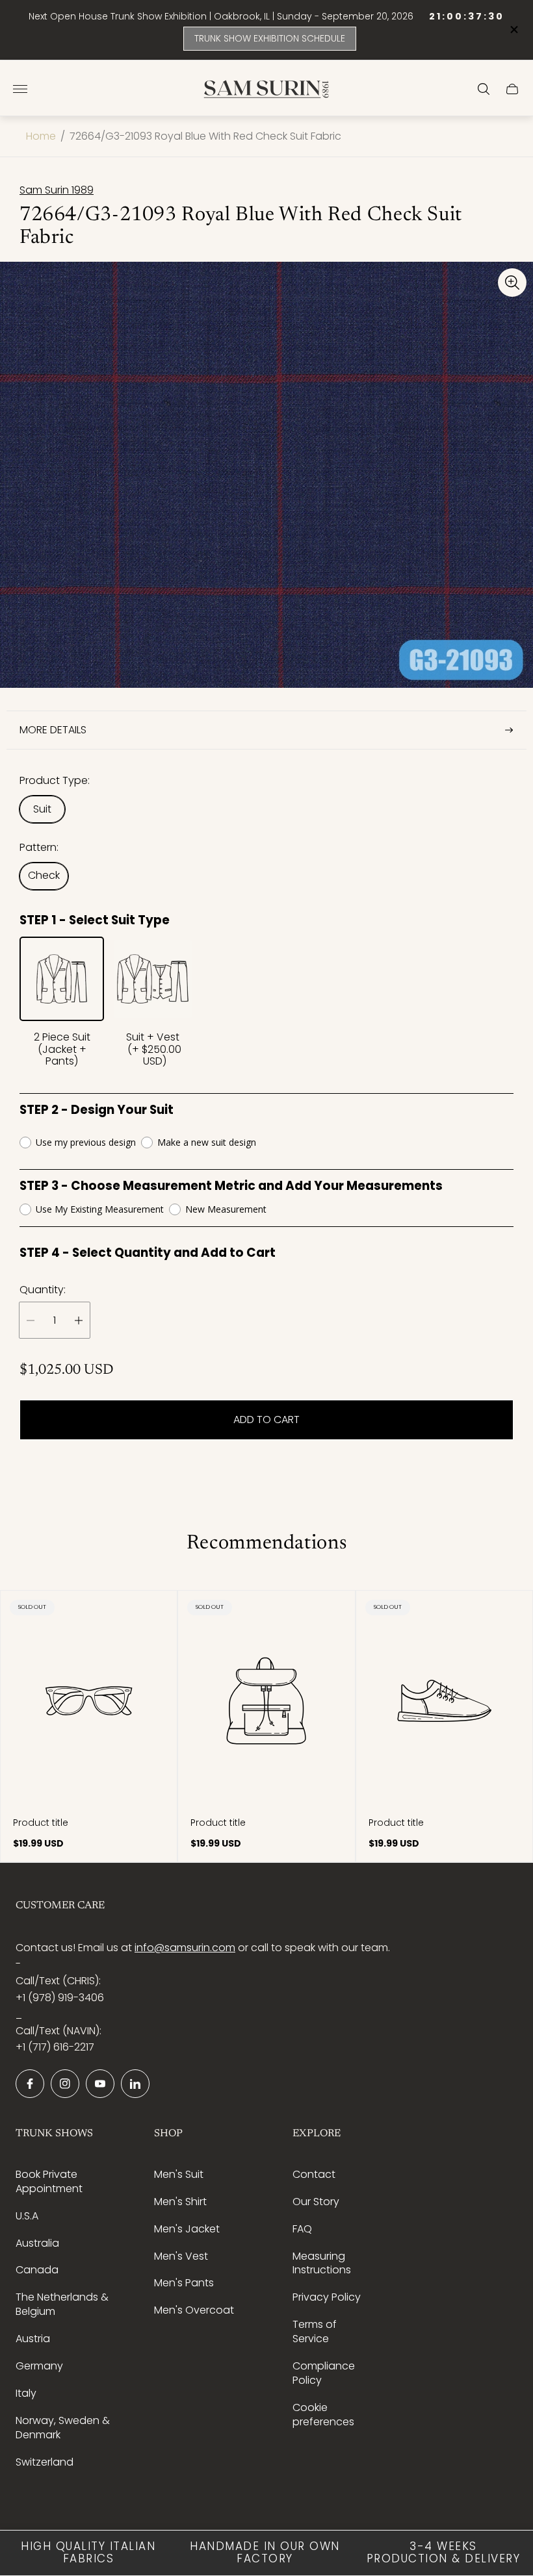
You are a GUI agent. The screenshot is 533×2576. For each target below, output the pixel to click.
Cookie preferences (323, 2415)
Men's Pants (184, 2283)
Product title (41, 1823)
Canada (37, 2270)
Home (41, 136)
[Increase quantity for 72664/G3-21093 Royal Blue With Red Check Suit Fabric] (79, 1320)
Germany (39, 2366)
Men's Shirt (180, 2202)
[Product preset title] (89, 1701)
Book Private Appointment (49, 2181)
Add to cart (266, 1420)
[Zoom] (512, 283)
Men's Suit (179, 2174)
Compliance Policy (324, 2373)
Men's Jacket (187, 2229)
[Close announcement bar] (513, 30)
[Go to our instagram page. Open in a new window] (65, 2084)
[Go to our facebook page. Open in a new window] (30, 2084)
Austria (33, 2339)
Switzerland (45, 2462)
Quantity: (43, 1290)
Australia (37, 2243)
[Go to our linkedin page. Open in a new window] (135, 2084)
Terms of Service (315, 2331)
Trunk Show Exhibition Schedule (270, 38)
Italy (26, 2393)
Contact (314, 2174)
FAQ (302, 2229)
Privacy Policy (327, 2297)
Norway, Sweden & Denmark (63, 2428)
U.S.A (27, 2216)
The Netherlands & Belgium (62, 2304)
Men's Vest (181, 2256)
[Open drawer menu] (20, 89)
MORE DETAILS (53, 730)
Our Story (316, 2202)
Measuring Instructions (322, 2263)
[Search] (484, 89)
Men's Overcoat (194, 2310)
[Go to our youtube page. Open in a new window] (100, 2084)
